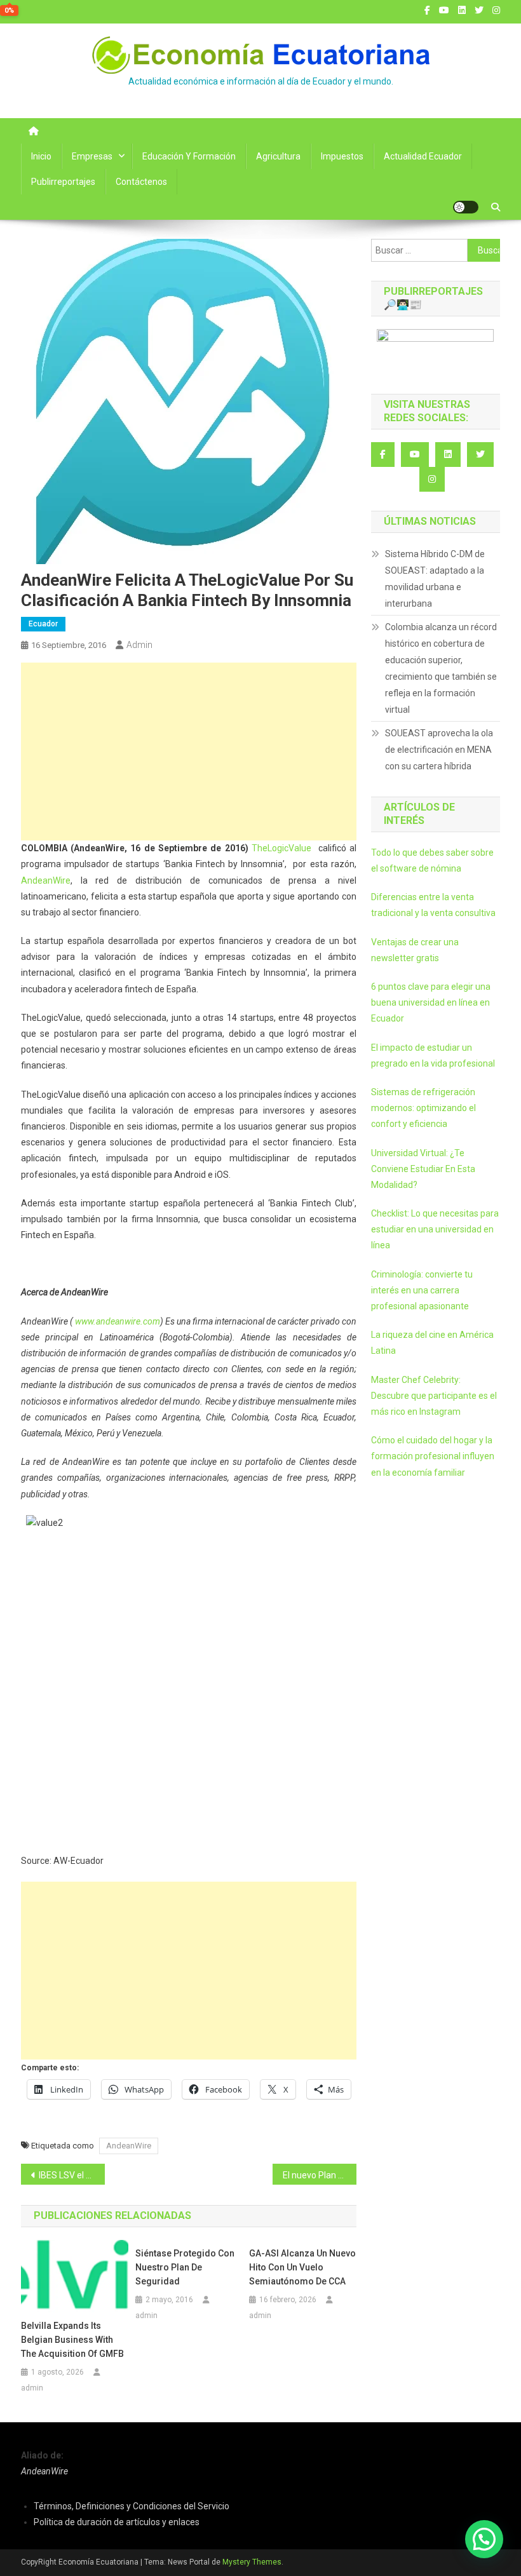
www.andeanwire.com (118, 1321)
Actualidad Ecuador (423, 156)
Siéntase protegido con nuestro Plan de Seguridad (185, 2267)
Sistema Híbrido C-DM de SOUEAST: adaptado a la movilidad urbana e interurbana (435, 579)
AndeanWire (46, 880)
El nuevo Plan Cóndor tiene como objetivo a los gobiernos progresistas (320, 2175)
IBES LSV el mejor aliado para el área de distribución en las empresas (72, 2175)
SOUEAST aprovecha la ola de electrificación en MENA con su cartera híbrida (439, 750)
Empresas (92, 156)
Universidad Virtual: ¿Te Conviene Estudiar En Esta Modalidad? (423, 1169)
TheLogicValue (281, 848)
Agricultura (278, 156)
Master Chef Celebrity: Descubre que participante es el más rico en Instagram (434, 1396)
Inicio (41, 156)
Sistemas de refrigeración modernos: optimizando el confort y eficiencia (423, 1108)
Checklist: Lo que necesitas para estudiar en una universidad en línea (435, 1229)
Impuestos (342, 156)
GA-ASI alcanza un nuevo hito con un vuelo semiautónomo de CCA (302, 2267)
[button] (484, 2539)
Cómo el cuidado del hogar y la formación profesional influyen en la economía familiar (433, 1456)
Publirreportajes (63, 182)
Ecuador (43, 624)
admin (139, 645)
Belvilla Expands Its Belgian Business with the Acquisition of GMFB (72, 2340)
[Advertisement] (189, 752)
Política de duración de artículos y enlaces (117, 2522)
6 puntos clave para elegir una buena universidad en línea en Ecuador (431, 1002)
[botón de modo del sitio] (466, 207)
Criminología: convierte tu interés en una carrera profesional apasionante (422, 1290)
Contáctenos (141, 182)
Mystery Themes (252, 2562)
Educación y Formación (189, 156)
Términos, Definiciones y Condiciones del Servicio (132, 2506)
